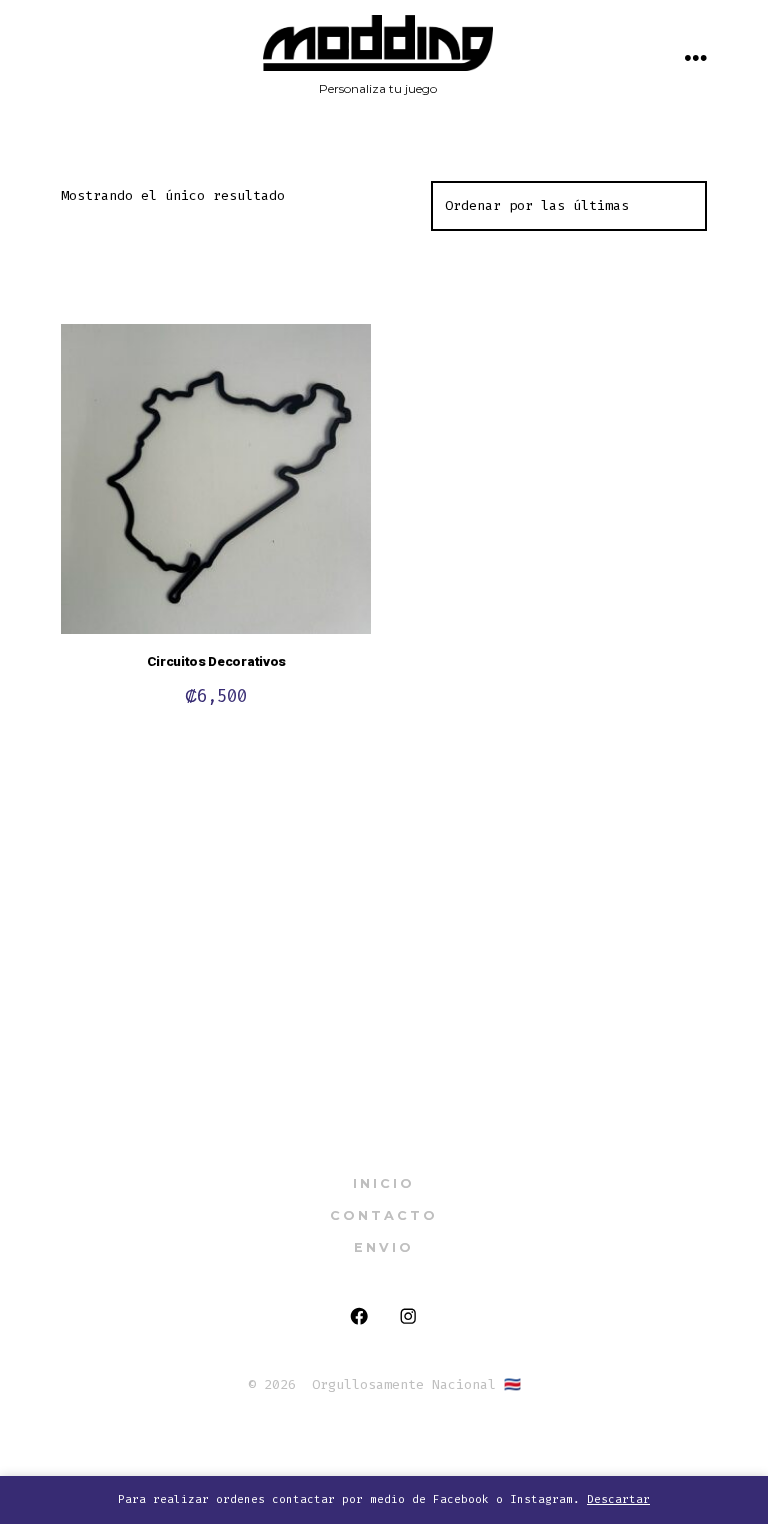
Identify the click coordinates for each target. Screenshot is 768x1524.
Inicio (384, 1183)
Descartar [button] (618, 1499)
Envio (384, 1247)
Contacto (384, 1215)
